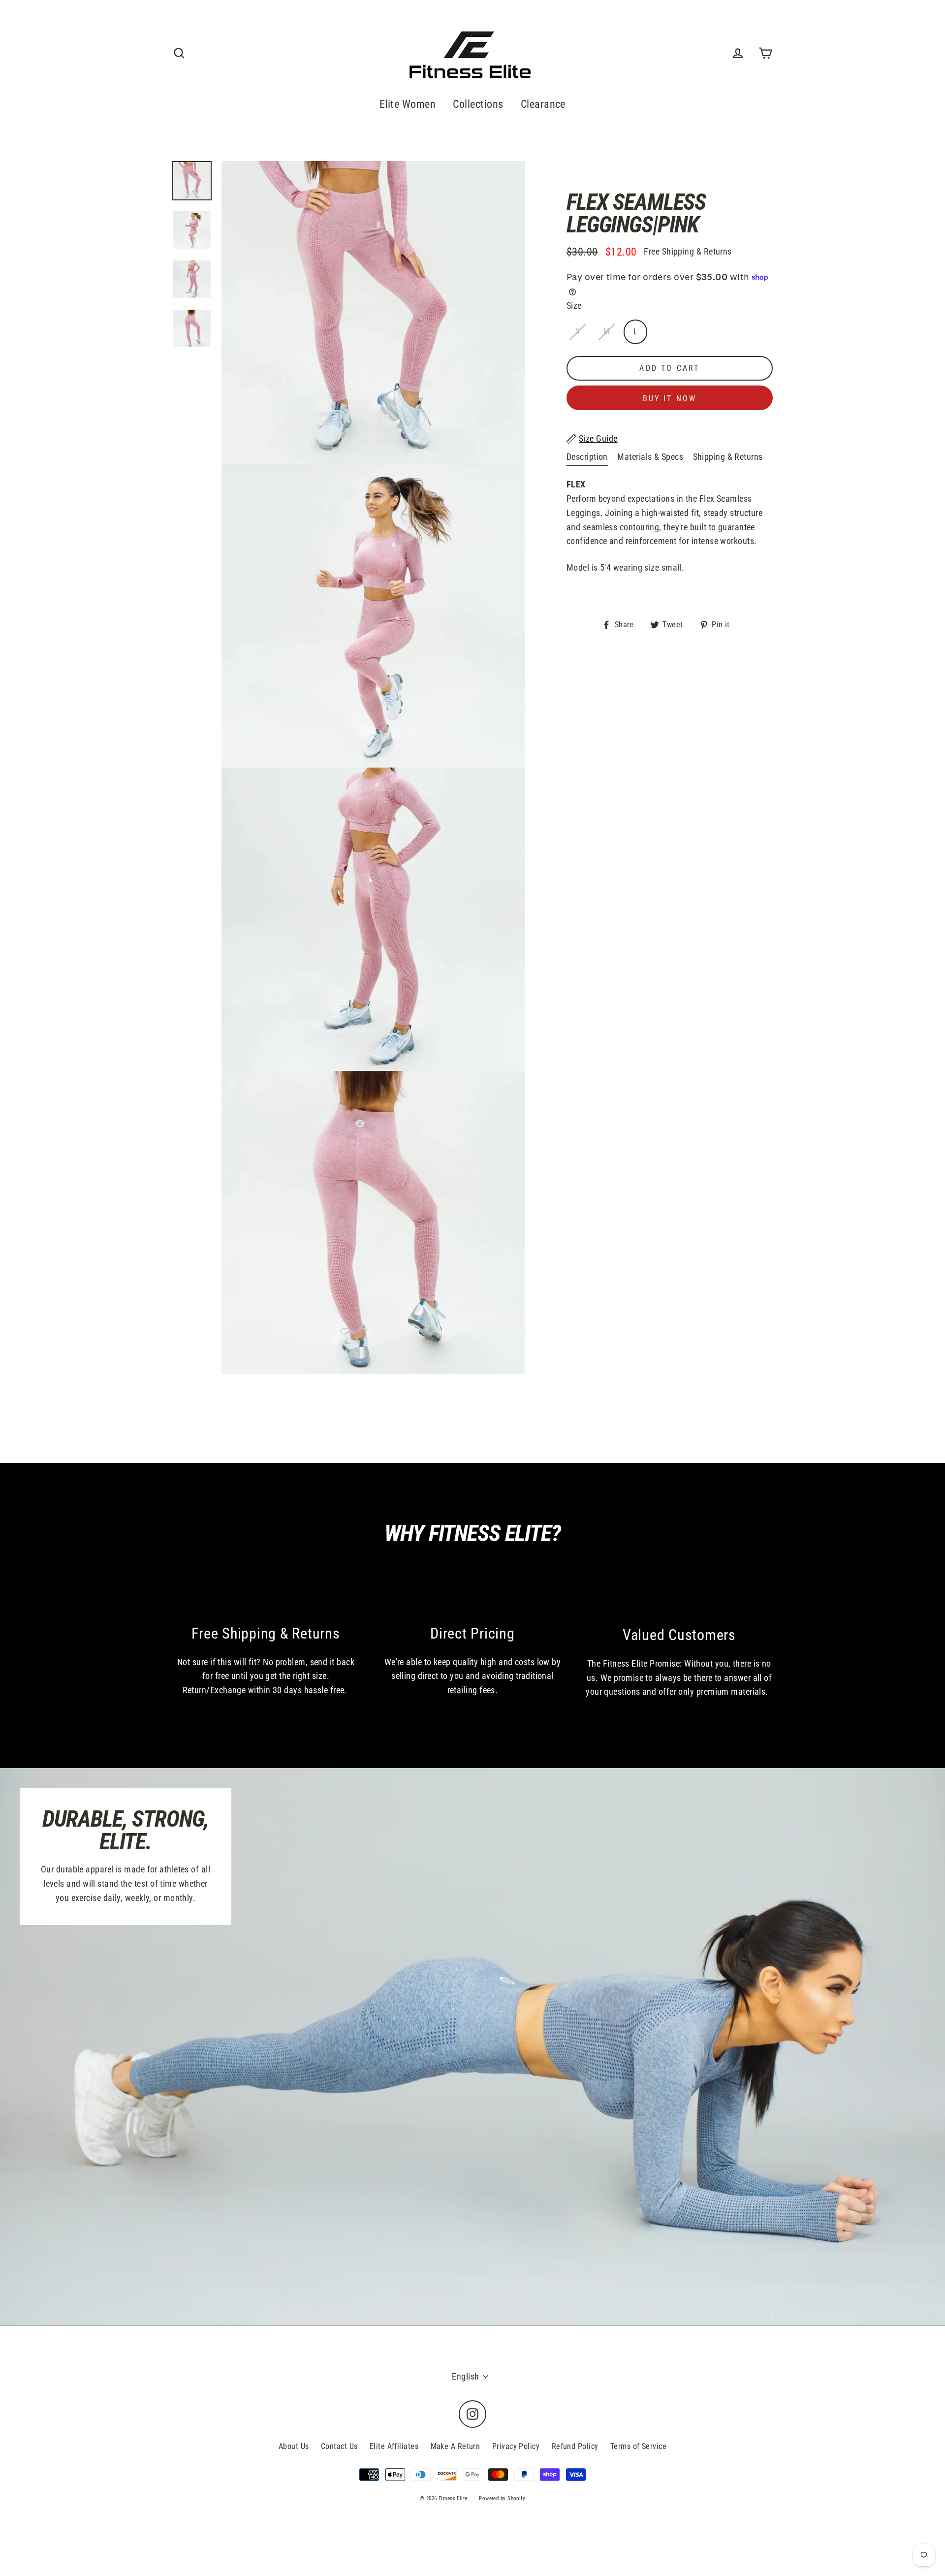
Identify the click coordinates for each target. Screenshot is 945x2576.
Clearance (543, 104)
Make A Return (456, 2446)
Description (587, 457)
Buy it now (670, 399)
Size (574, 306)
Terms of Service (638, 2446)
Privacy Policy (516, 2446)
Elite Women (408, 104)
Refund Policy (575, 2446)
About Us (294, 2446)
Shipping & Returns (728, 457)
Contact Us (339, 2446)
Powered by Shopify (502, 2498)
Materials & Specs (650, 457)
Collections (478, 104)
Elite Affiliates (394, 2446)
